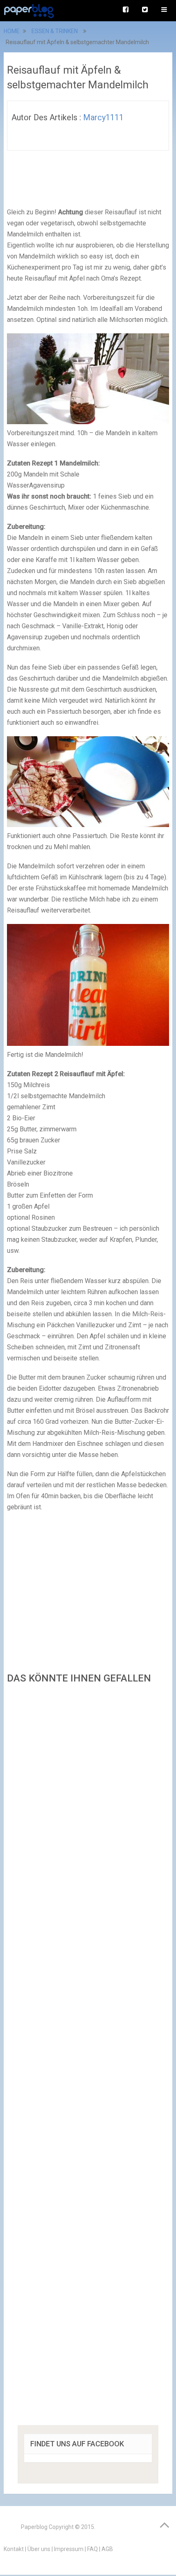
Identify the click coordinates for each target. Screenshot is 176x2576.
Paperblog (34, 2527)
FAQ (93, 2549)
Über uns (39, 2549)
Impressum (69, 2549)
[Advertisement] (88, 2057)
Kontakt (14, 2549)
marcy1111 (103, 117)
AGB (107, 2549)
